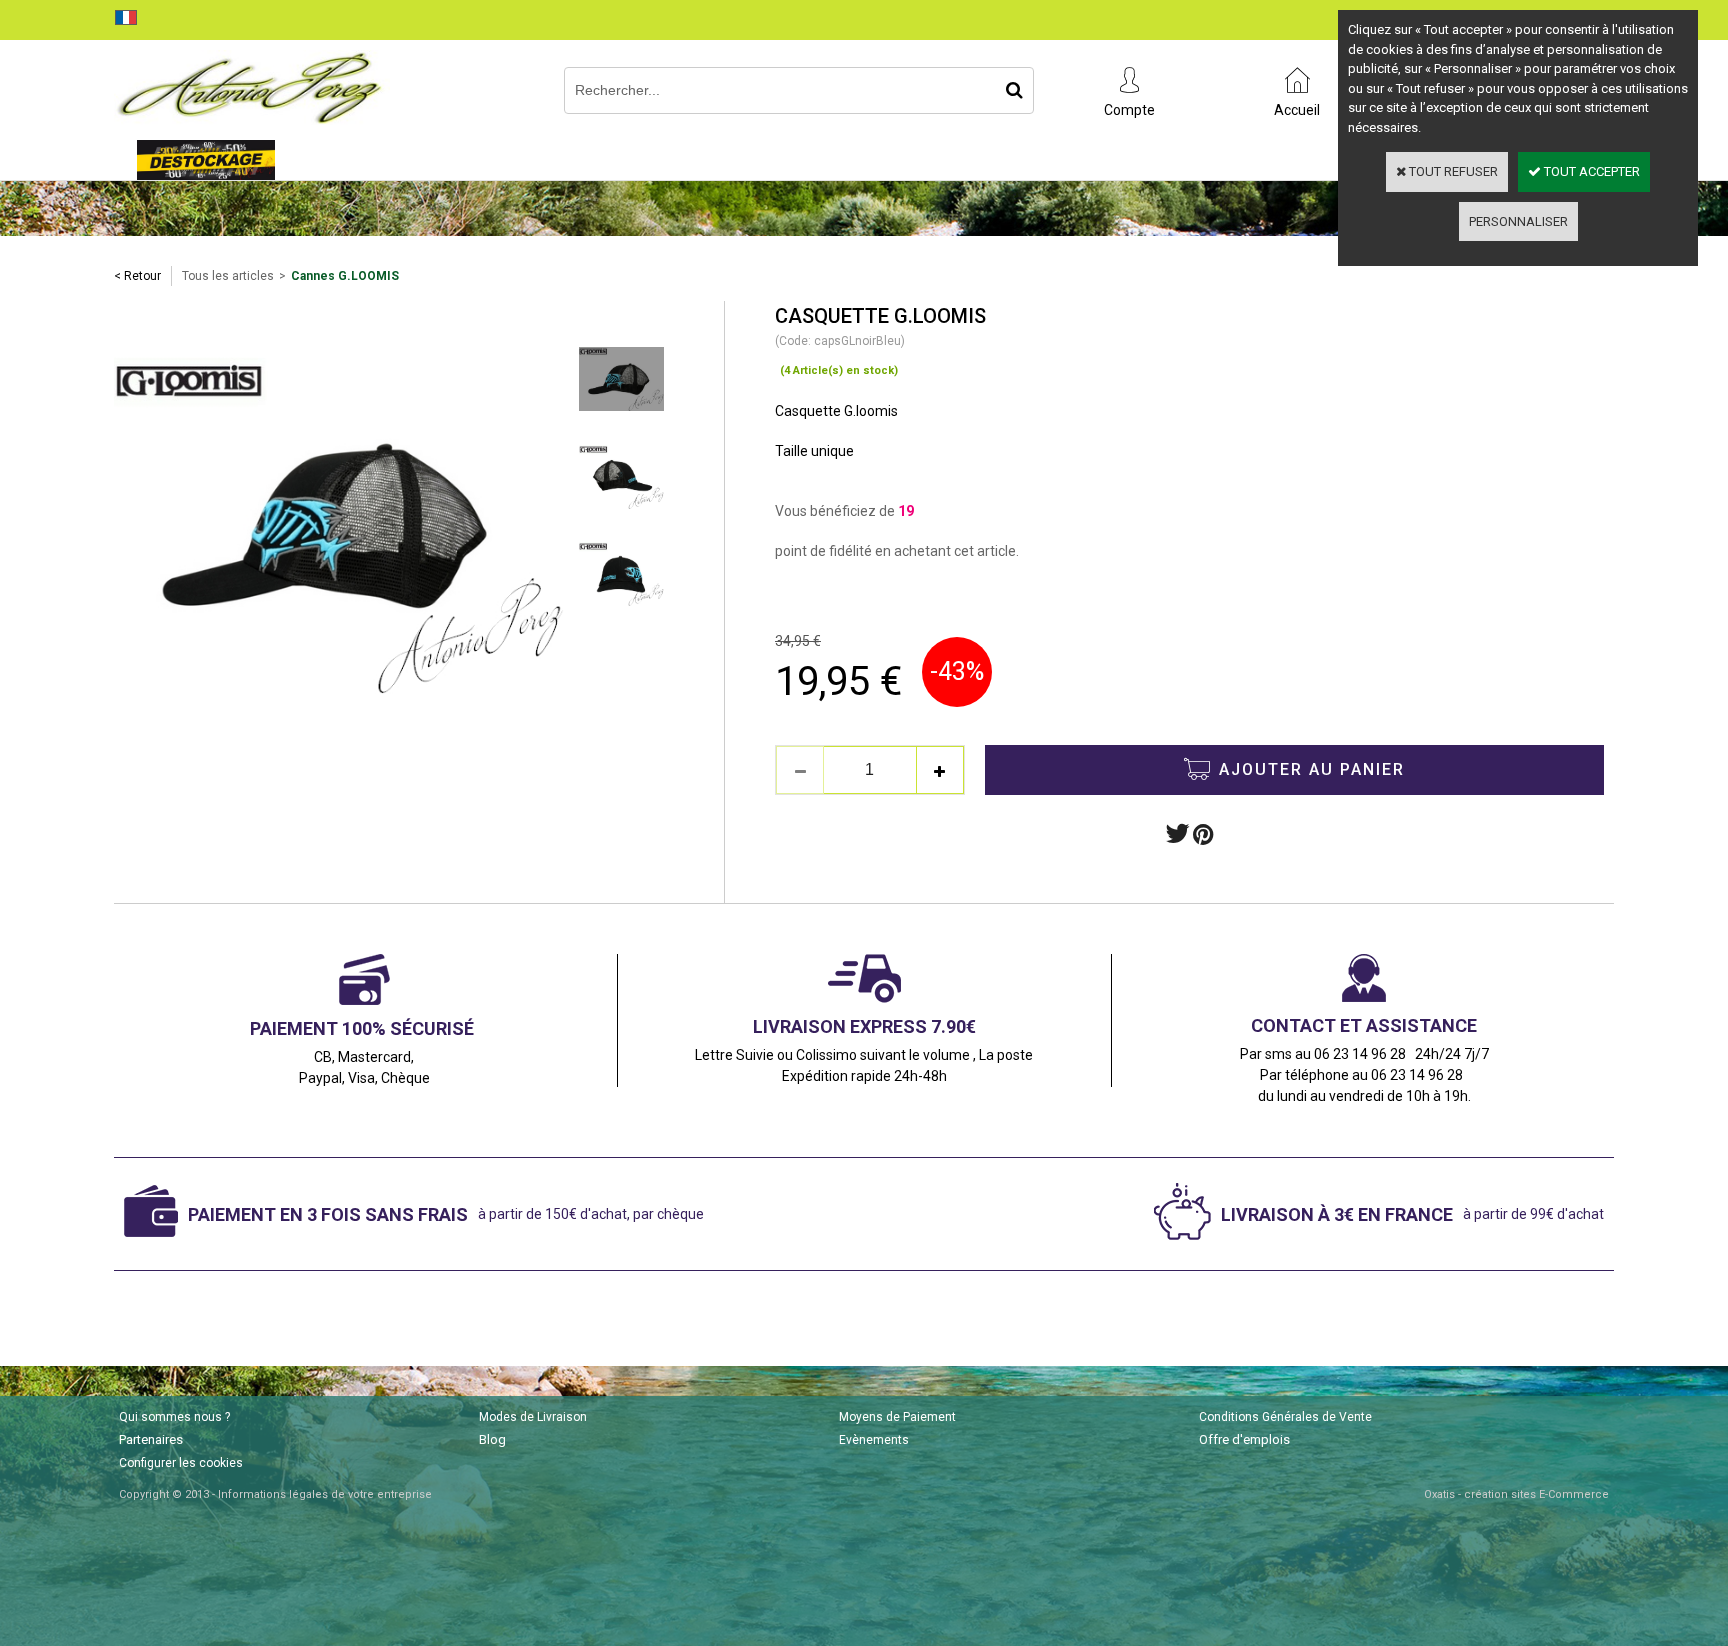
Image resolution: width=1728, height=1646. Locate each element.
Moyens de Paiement (897, 1417)
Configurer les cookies (181, 1463)
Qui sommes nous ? (174, 1417)
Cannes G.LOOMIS (345, 276)
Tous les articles (228, 276)
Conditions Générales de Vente (1285, 1417)
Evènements (874, 1440)
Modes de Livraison (533, 1417)
